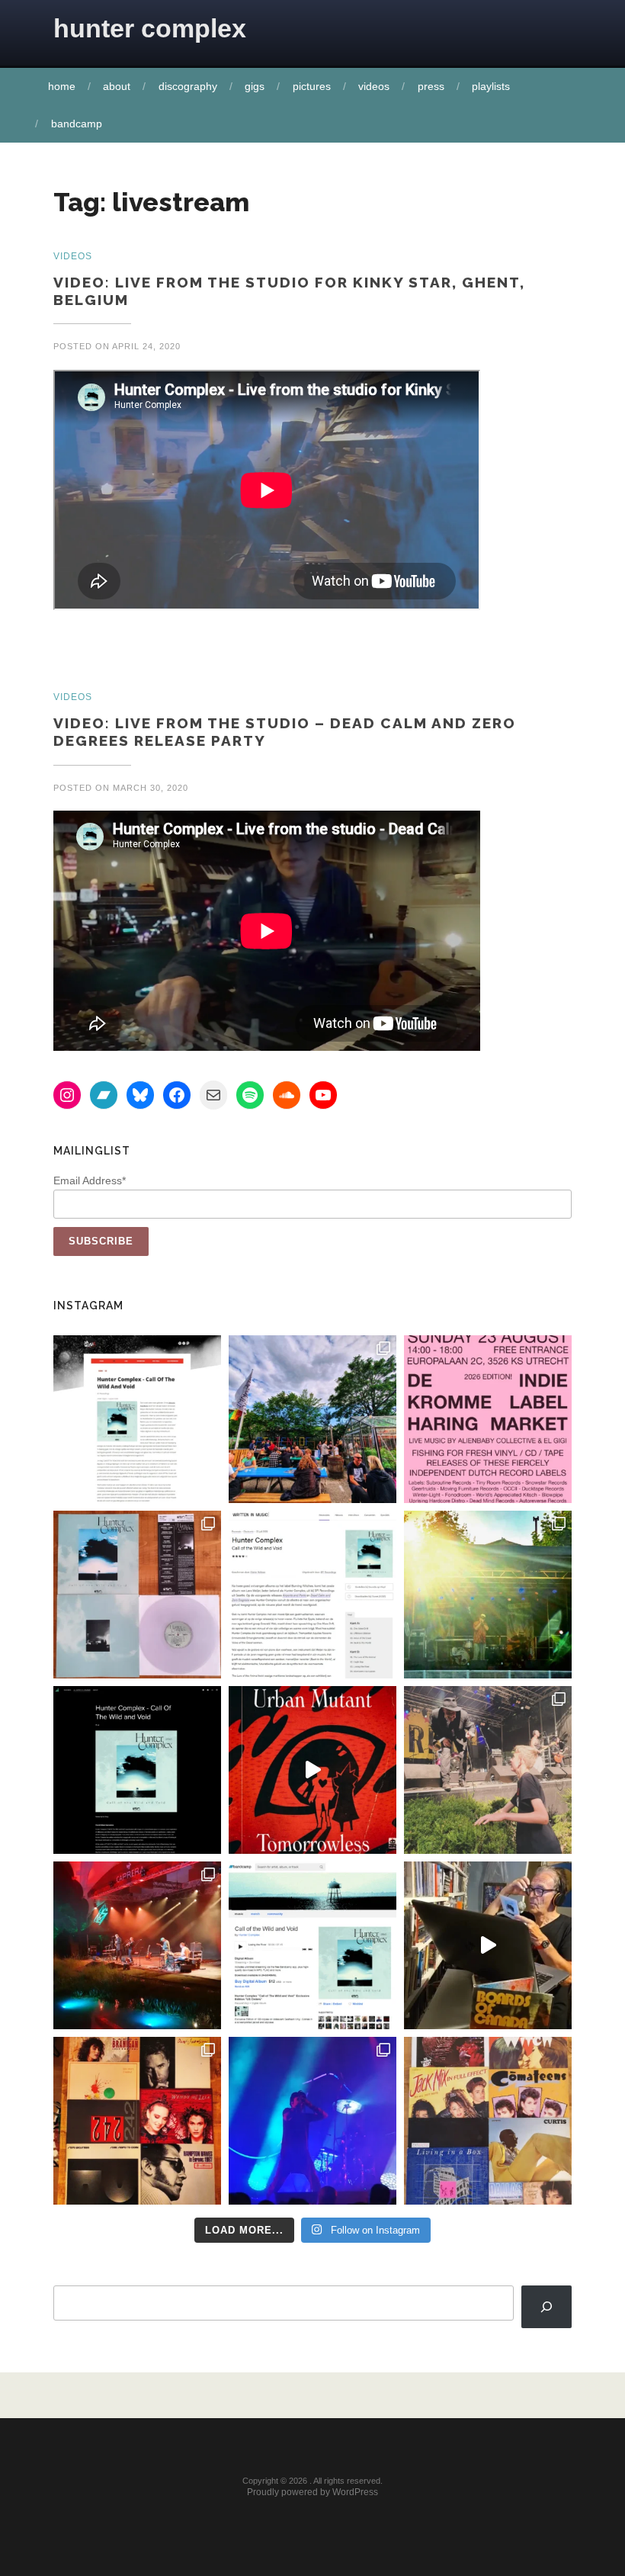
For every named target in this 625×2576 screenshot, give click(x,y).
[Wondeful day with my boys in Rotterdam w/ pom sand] (137, 2121)
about (117, 86)
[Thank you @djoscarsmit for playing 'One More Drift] (488, 1945)
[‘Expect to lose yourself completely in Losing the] (137, 1419)
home (62, 86)
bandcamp (77, 124)
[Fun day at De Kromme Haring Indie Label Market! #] (312, 1419)
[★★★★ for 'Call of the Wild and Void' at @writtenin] (312, 1595)
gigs (255, 86)
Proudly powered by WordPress (312, 2492)
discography (188, 86)
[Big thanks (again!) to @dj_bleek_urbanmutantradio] (312, 1770)
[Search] (546, 2307)
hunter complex (150, 28)
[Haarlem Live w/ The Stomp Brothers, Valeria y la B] (488, 1595)
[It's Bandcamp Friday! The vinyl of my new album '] (312, 1945)
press (431, 86)
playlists (491, 86)
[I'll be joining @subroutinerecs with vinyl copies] (488, 1419)
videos (374, 86)
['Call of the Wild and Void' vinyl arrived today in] (137, 1595)
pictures (312, 86)
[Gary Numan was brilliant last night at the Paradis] (312, 2121)
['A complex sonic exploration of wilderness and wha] (137, 1770)
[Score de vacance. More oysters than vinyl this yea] (488, 2121)
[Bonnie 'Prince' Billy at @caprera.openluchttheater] (137, 1945)
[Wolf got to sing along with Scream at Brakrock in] (488, 1770)
